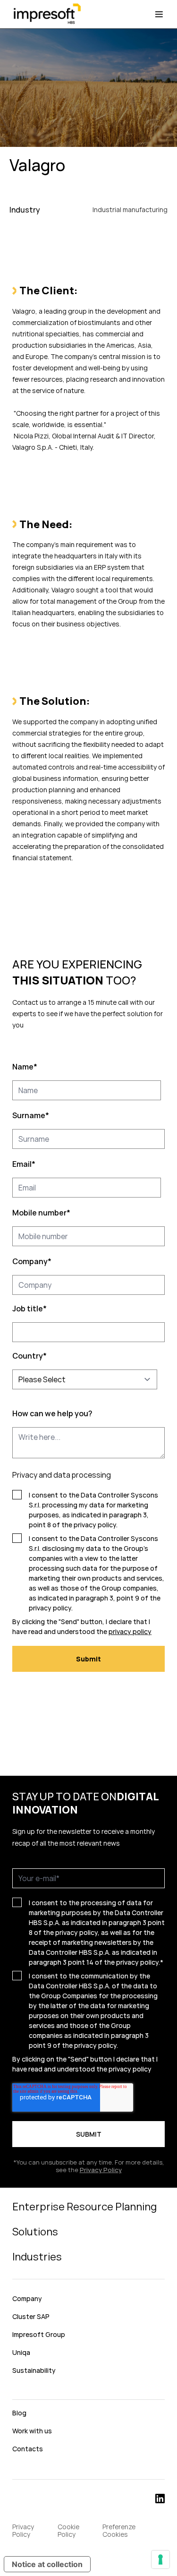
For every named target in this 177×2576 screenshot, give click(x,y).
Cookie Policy (68, 2531)
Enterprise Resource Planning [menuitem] (84, 2207)
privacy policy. (138, 1962)
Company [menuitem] (27, 2298)
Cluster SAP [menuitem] (31, 2316)
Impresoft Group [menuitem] (39, 2334)
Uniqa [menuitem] (21, 2352)
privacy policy (95, 1525)
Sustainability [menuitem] (34, 2370)
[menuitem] (88, 2392)
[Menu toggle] (159, 14)
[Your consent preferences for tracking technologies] (160, 2559)
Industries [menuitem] (37, 2257)
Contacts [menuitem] (28, 2449)
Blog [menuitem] (19, 2413)
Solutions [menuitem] (35, 2232)
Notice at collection (47, 2564)
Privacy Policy (101, 2170)
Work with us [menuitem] (32, 2431)
